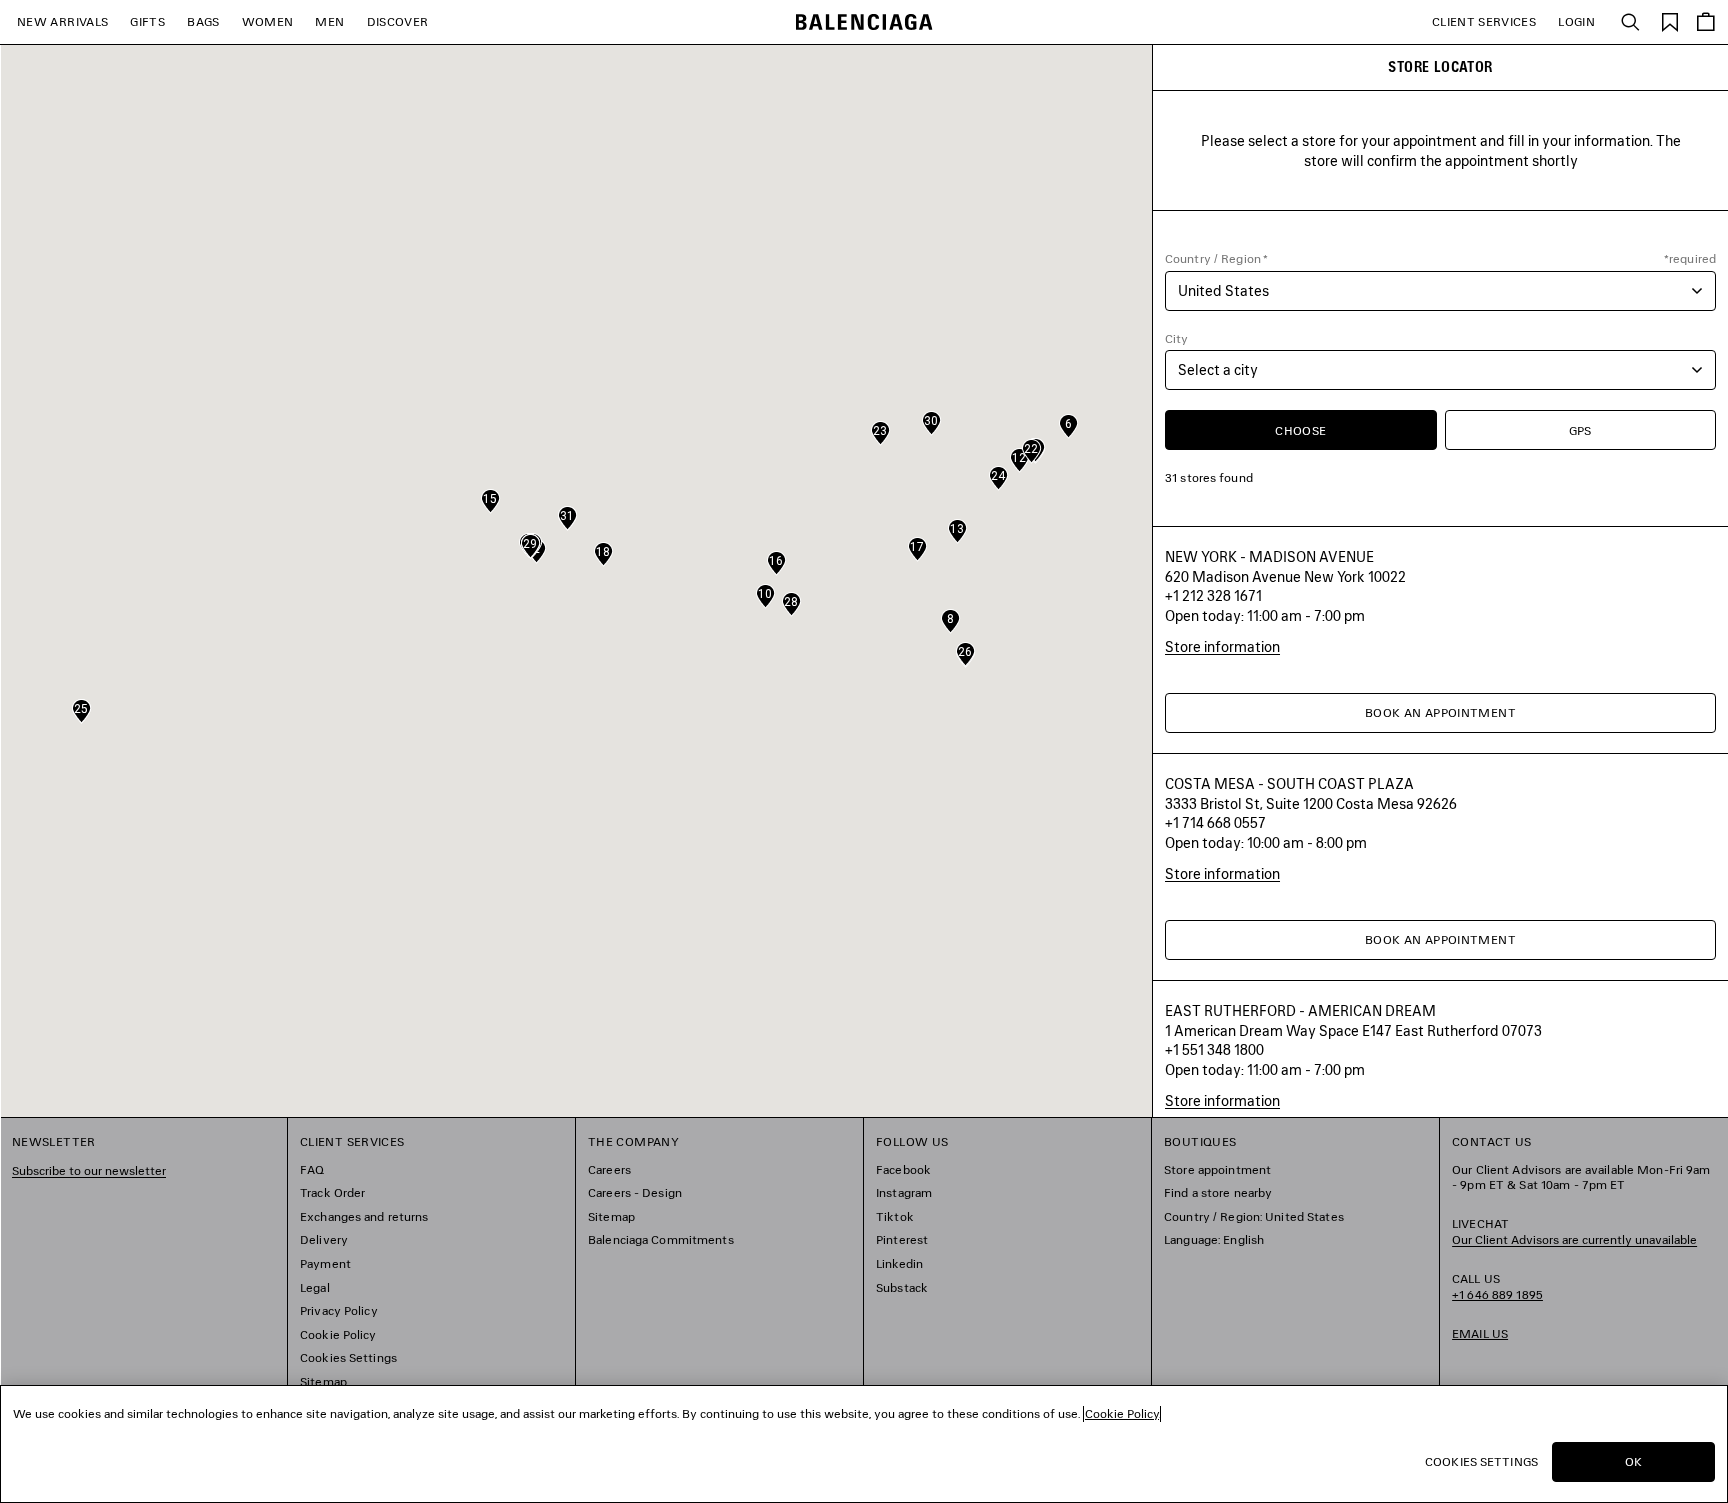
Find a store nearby (1218, 1192)
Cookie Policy (338, 1334)
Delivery (324, 1239)
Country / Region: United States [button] (1254, 1216)
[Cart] (1706, 22)
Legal (315, 1287)
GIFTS (147, 21)
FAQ (312, 1169)
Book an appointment (1440, 712)
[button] (1069, 426)
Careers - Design (635, 1192)
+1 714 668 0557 (1215, 822)
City (1176, 338)
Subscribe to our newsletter (89, 1170)
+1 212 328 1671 (1213, 595)
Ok (1633, 1461)
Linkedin (899, 1263)
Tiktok (895, 1216)
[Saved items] (1670, 20)
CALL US (1497, 1286)
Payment (325, 1263)
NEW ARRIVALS (62, 21)
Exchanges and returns (364, 1216)
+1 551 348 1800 (1214, 1049)
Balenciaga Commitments (661, 1239)
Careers (609, 1169)
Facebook (903, 1169)
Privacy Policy (339, 1310)
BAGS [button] (203, 21)
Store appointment (1217, 1169)
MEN (329, 21)
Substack (902, 1287)
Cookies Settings (348, 1357)
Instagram (904, 1192)
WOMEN (268, 21)
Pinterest (902, 1239)
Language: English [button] (1214, 1239)
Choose (1300, 430)
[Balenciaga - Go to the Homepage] (864, 22)
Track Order (332, 1192)
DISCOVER (398, 21)
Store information (1222, 646)
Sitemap (323, 1381)
